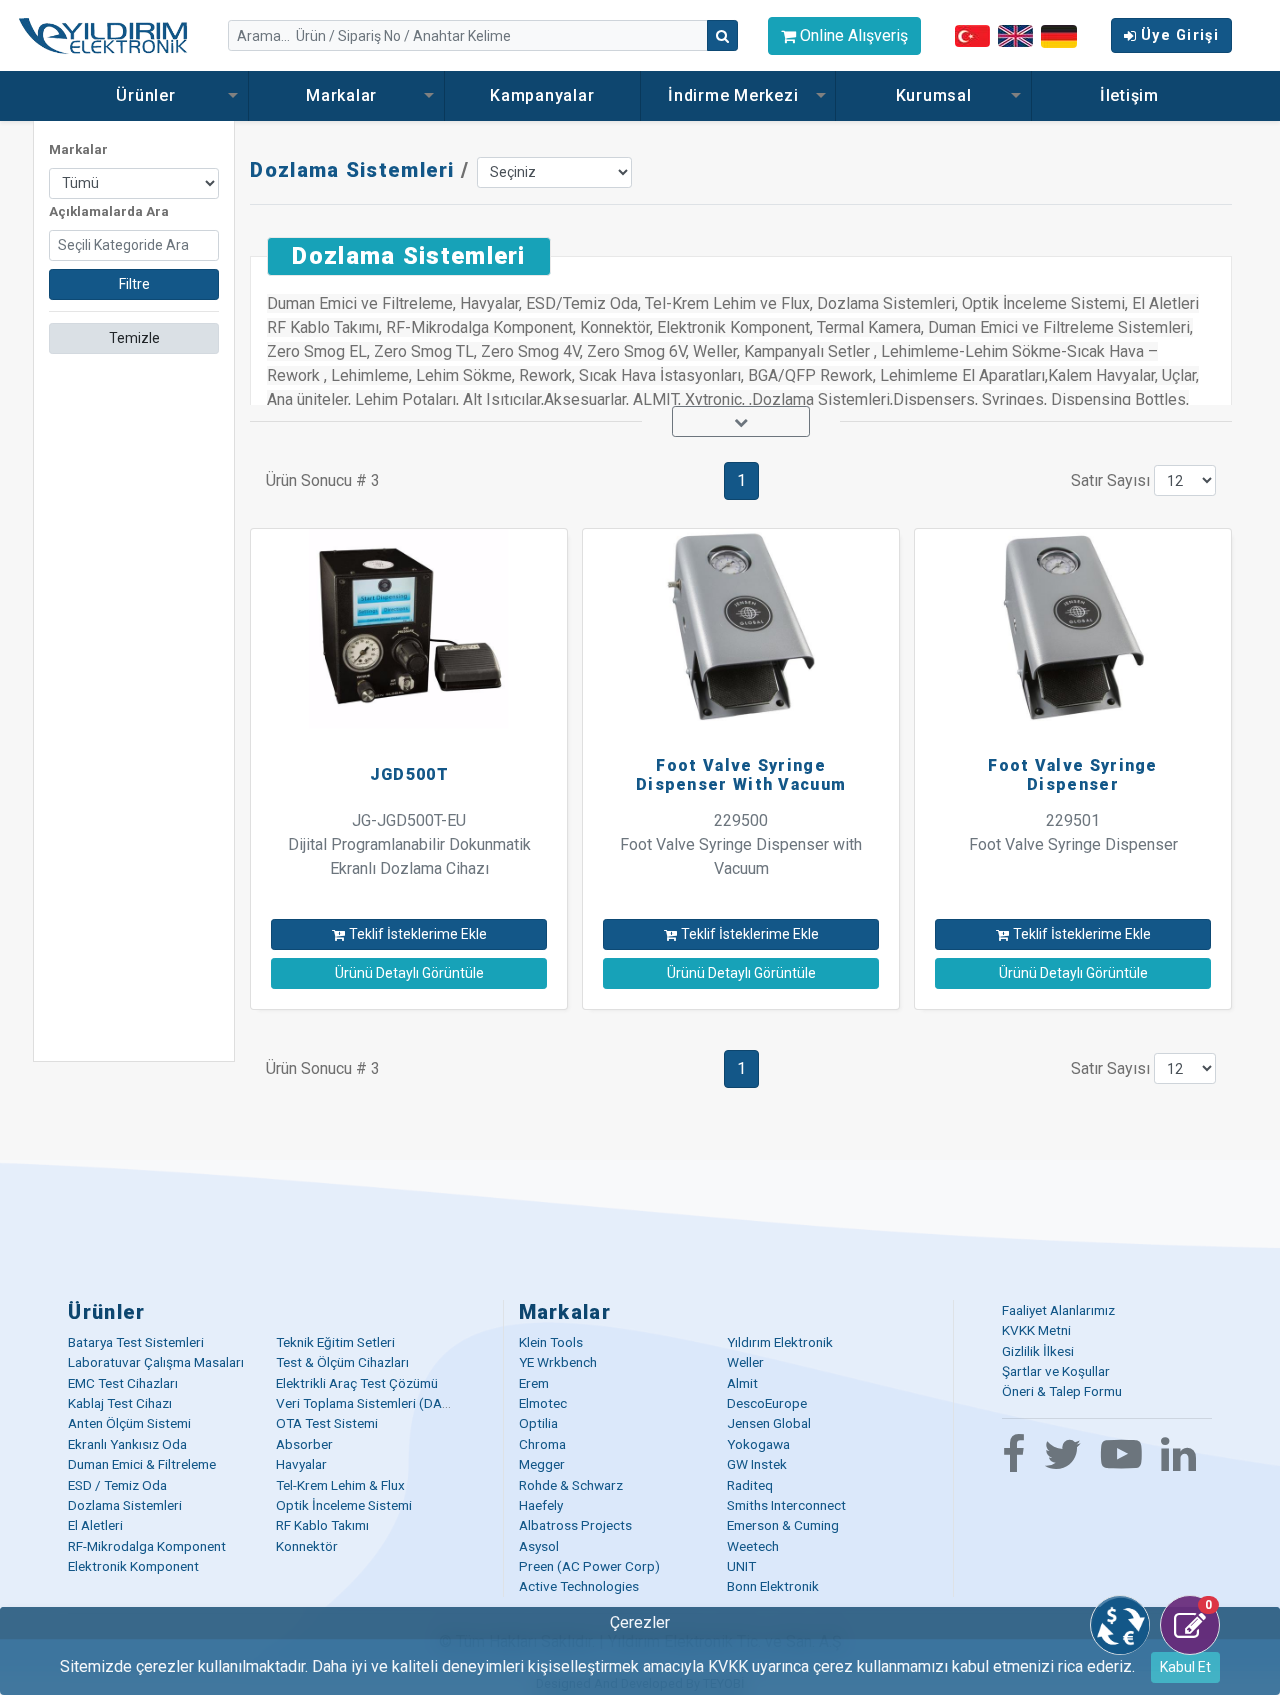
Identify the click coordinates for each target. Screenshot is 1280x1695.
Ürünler (148, 95)
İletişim (1129, 95)
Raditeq (750, 1485)
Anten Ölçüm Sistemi (129, 1423)
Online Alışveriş (852, 35)
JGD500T (409, 774)
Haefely (541, 1505)
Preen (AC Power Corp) (589, 1566)
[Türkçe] (972, 35)
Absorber (304, 1444)
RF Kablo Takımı (322, 1525)
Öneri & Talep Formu (1062, 1391)
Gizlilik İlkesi (1038, 1351)
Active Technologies (579, 1586)
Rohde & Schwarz (571, 1485)
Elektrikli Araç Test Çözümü (357, 1383)
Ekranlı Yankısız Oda (127, 1444)
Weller (745, 1362)
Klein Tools (551, 1342)
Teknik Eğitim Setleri (335, 1342)
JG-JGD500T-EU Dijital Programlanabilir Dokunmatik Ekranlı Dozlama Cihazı (409, 844)
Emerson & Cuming (783, 1525)
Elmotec (543, 1403)
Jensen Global (769, 1423)
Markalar (344, 95)
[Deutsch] (1059, 34)
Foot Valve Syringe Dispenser (1072, 775)
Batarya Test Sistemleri (136, 1342)
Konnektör (307, 1546)
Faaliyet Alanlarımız (1058, 1310)
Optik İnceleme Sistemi (344, 1505)
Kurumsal (934, 95)
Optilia (538, 1423)
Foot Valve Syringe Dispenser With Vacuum (741, 775)
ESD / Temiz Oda (117, 1485)
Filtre (134, 284)
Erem (534, 1383)
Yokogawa (758, 1444)
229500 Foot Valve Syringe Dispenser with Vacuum (741, 844)
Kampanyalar (542, 95)
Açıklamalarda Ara (109, 211)
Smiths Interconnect (786, 1505)
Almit (742, 1383)
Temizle (134, 338)
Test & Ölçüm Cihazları (342, 1362)
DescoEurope (767, 1403)
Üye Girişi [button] (1180, 35)
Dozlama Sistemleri (352, 170)
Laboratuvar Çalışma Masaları (156, 1362)
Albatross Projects (575, 1525)
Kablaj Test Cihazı (120, 1403)
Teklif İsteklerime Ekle (418, 934)
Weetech (753, 1546)
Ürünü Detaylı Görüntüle (409, 973)
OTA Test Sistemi (327, 1423)
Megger (542, 1464)
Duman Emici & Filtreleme (142, 1464)
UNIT (741, 1566)
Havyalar (301, 1464)
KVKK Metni (1036, 1330)
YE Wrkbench (558, 1362)
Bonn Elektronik (773, 1586)
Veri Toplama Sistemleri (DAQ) (366, 1403)
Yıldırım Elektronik (780, 1342)
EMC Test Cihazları (123, 1383)
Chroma (542, 1444)
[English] (1015, 35)
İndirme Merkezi (735, 95)
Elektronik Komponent (133, 1566)
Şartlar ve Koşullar (1056, 1371)
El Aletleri (95, 1525)
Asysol (539, 1546)
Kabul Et (1185, 1667)
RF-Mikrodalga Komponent (147, 1546)
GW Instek (757, 1464)
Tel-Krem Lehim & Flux (340, 1485)
